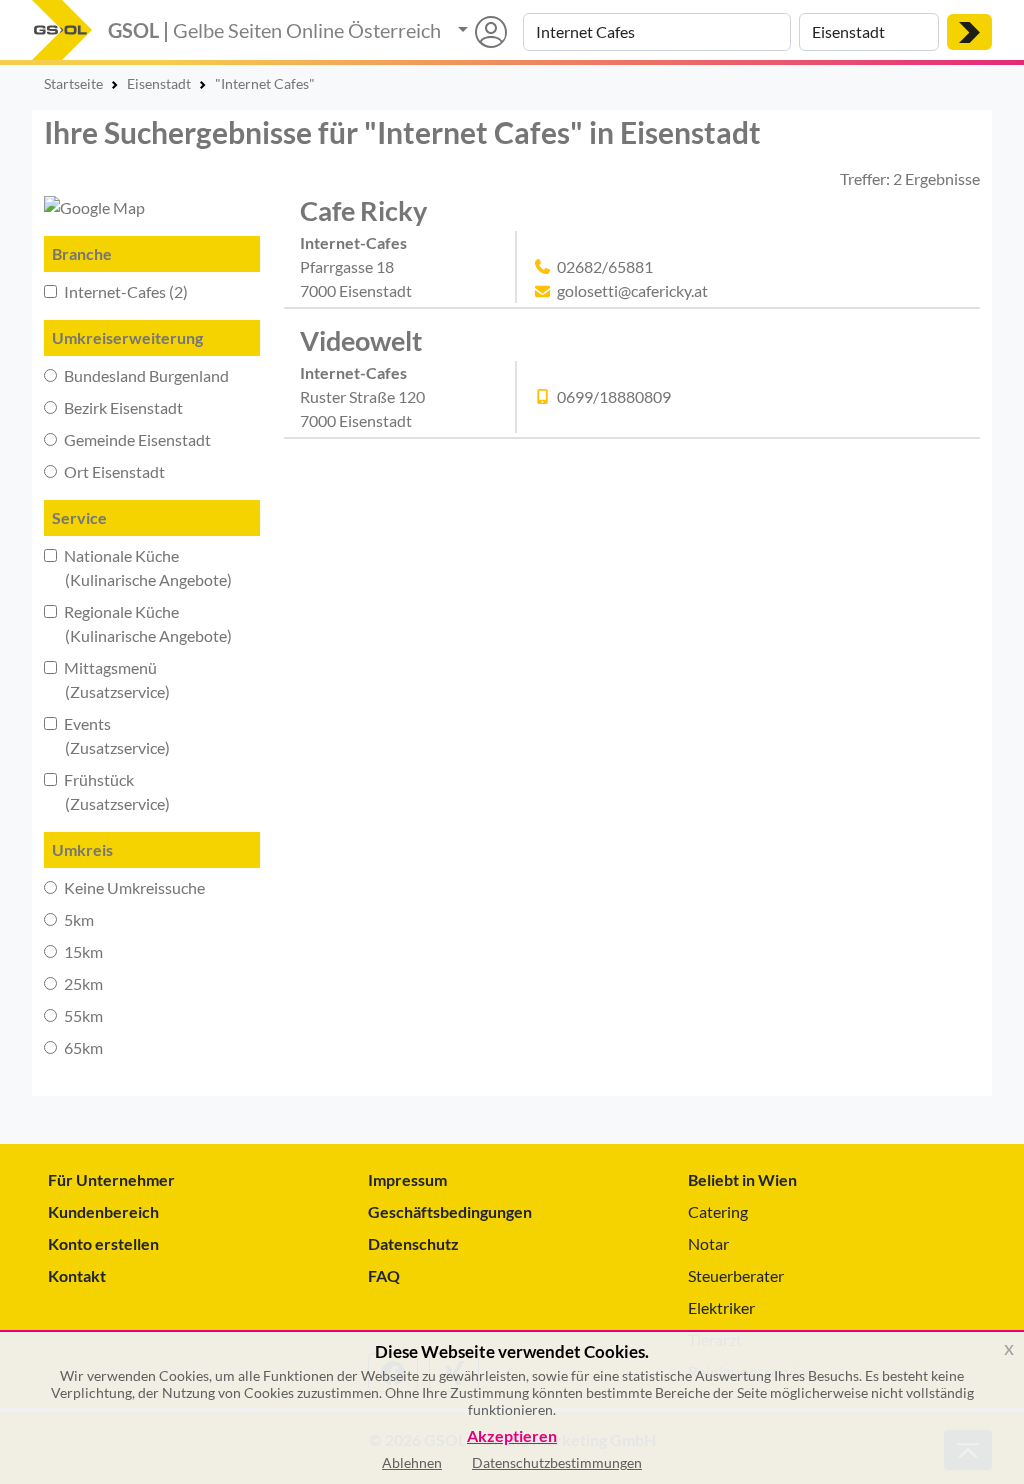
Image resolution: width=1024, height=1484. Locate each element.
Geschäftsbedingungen (450, 1211)
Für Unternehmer (111, 1179)
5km (77, 919)
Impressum (407, 1179)
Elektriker (721, 1307)
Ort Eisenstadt (113, 471)
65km (82, 1047)
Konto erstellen (103, 1243)
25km (82, 983)
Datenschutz (413, 1243)
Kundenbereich (103, 1211)
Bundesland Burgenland (145, 375)
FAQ (384, 1275)
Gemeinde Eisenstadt (136, 439)
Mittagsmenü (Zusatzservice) (107, 679)
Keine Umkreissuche (133, 887)
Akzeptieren (512, 1436)
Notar (708, 1243)
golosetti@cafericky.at (632, 290)
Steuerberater (736, 1275)
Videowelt (361, 340)
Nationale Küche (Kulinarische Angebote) (138, 567)
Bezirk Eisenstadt (122, 407)
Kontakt (77, 1275)
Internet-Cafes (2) (124, 291)
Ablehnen (412, 1462)
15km (82, 951)
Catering (718, 1211)
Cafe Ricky (363, 210)
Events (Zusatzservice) (107, 735)
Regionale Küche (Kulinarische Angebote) (138, 623)
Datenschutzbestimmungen (557, 1462)
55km (82, 1015)
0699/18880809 (614, 396)
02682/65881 (605, 266)
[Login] (482, 32)
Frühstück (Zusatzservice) (107, 791)
